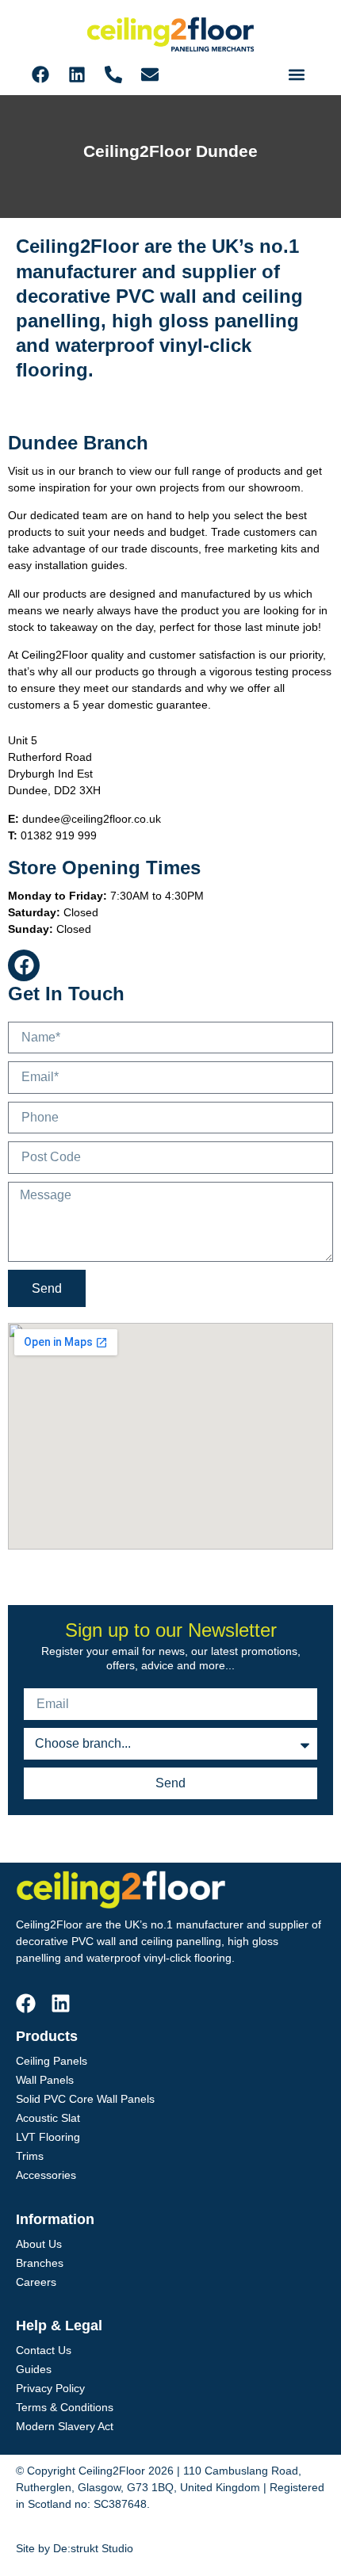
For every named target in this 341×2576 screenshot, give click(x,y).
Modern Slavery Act (65, 2426)
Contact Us (44, 2350)
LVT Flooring (48, 2137)
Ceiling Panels (52, 2061)
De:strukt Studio (93, 2548)
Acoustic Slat (48, 2118)
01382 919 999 (59, 835)
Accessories (46, 2175)
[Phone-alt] (113, 75)
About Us (39, 2244)
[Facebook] (40, 75)
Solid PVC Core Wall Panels (85, 2099)
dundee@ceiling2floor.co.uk (92, 819)
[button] (296, 74)
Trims (30, 2156)
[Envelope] (150, 75)
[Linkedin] (77, 75)
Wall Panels (45, 2080)
